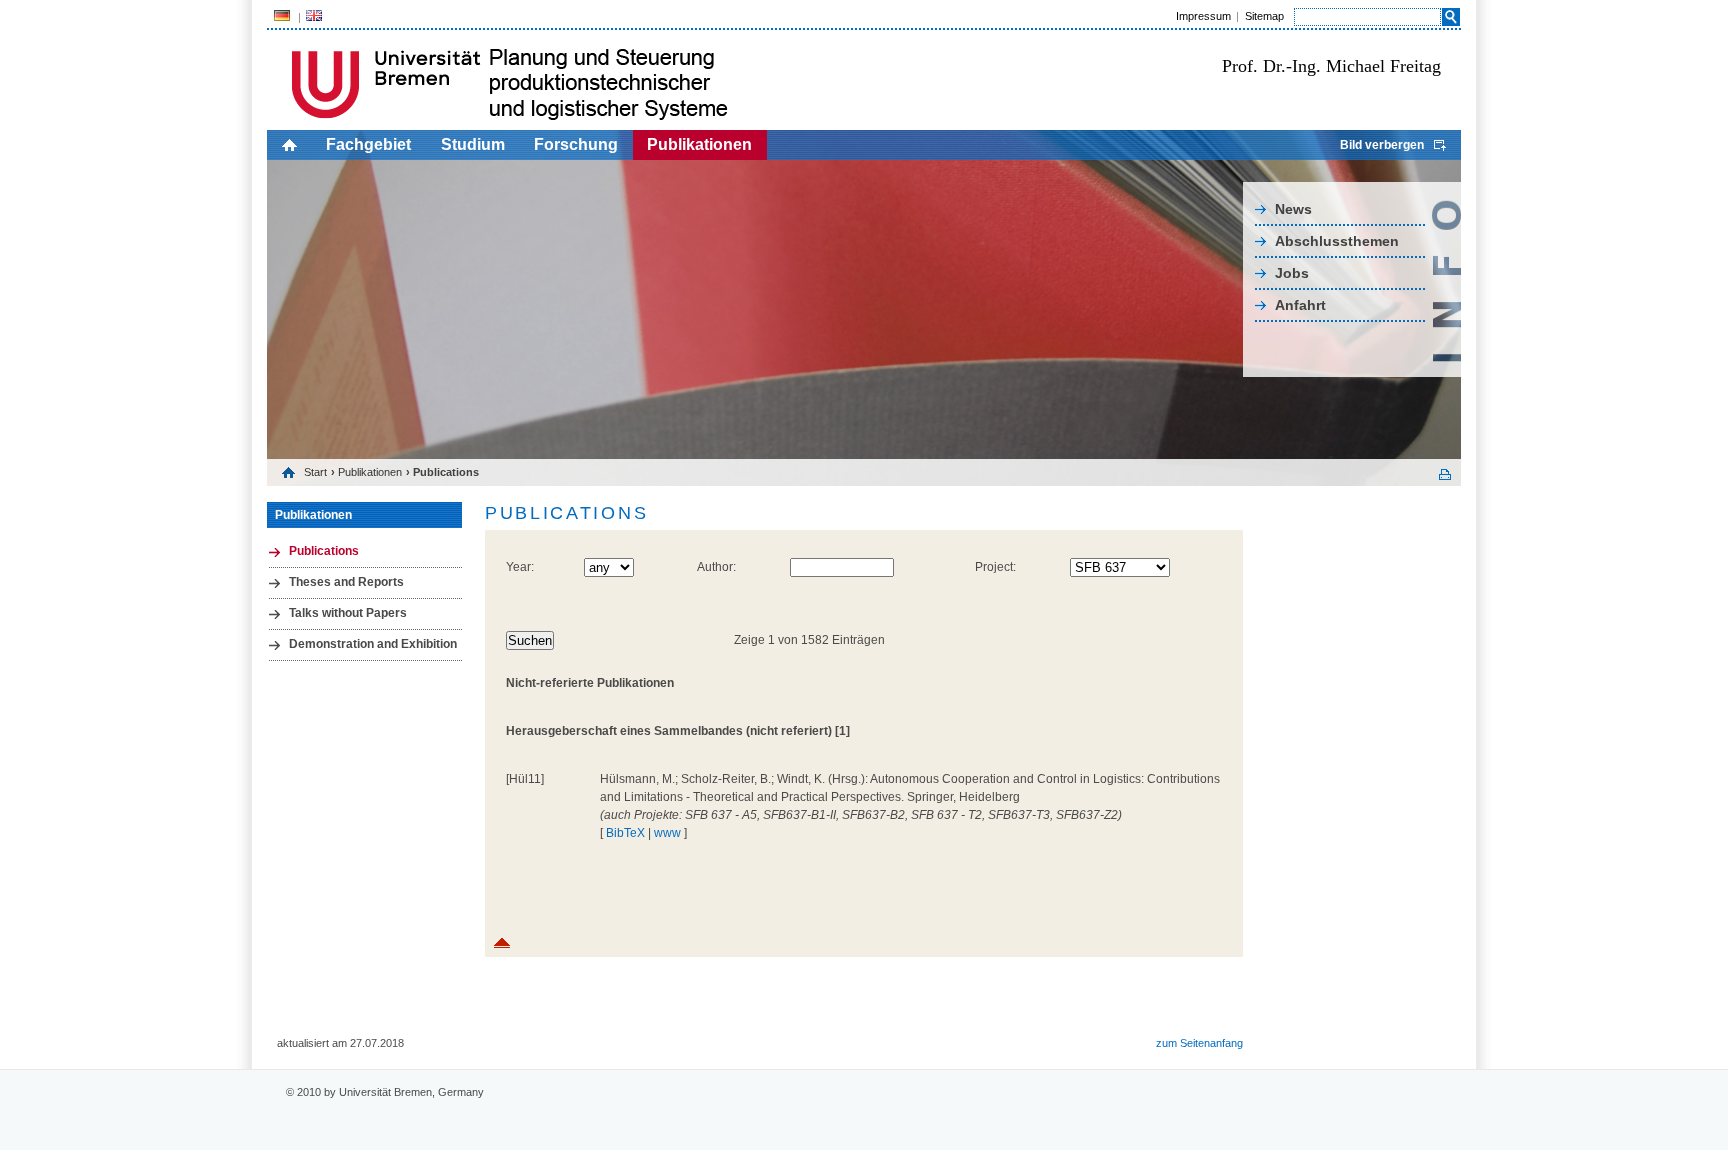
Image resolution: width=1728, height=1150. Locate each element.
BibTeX (625, 833)
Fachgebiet (368, 144)
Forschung (576, 144)
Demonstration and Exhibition (373, 644)
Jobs (1292, 273)
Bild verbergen (1382, 145)
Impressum (1203, 16)
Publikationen (699, 144)
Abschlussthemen (1337, 241)
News (1293, 209)
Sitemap (1264, 16)
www (667, 833)
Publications (324, 551)
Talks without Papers (348, 613)
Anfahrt (1300, 305)
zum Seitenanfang (1199, 1043)
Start (315, 472)
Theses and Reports (346, 582)
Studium (473, 144)
